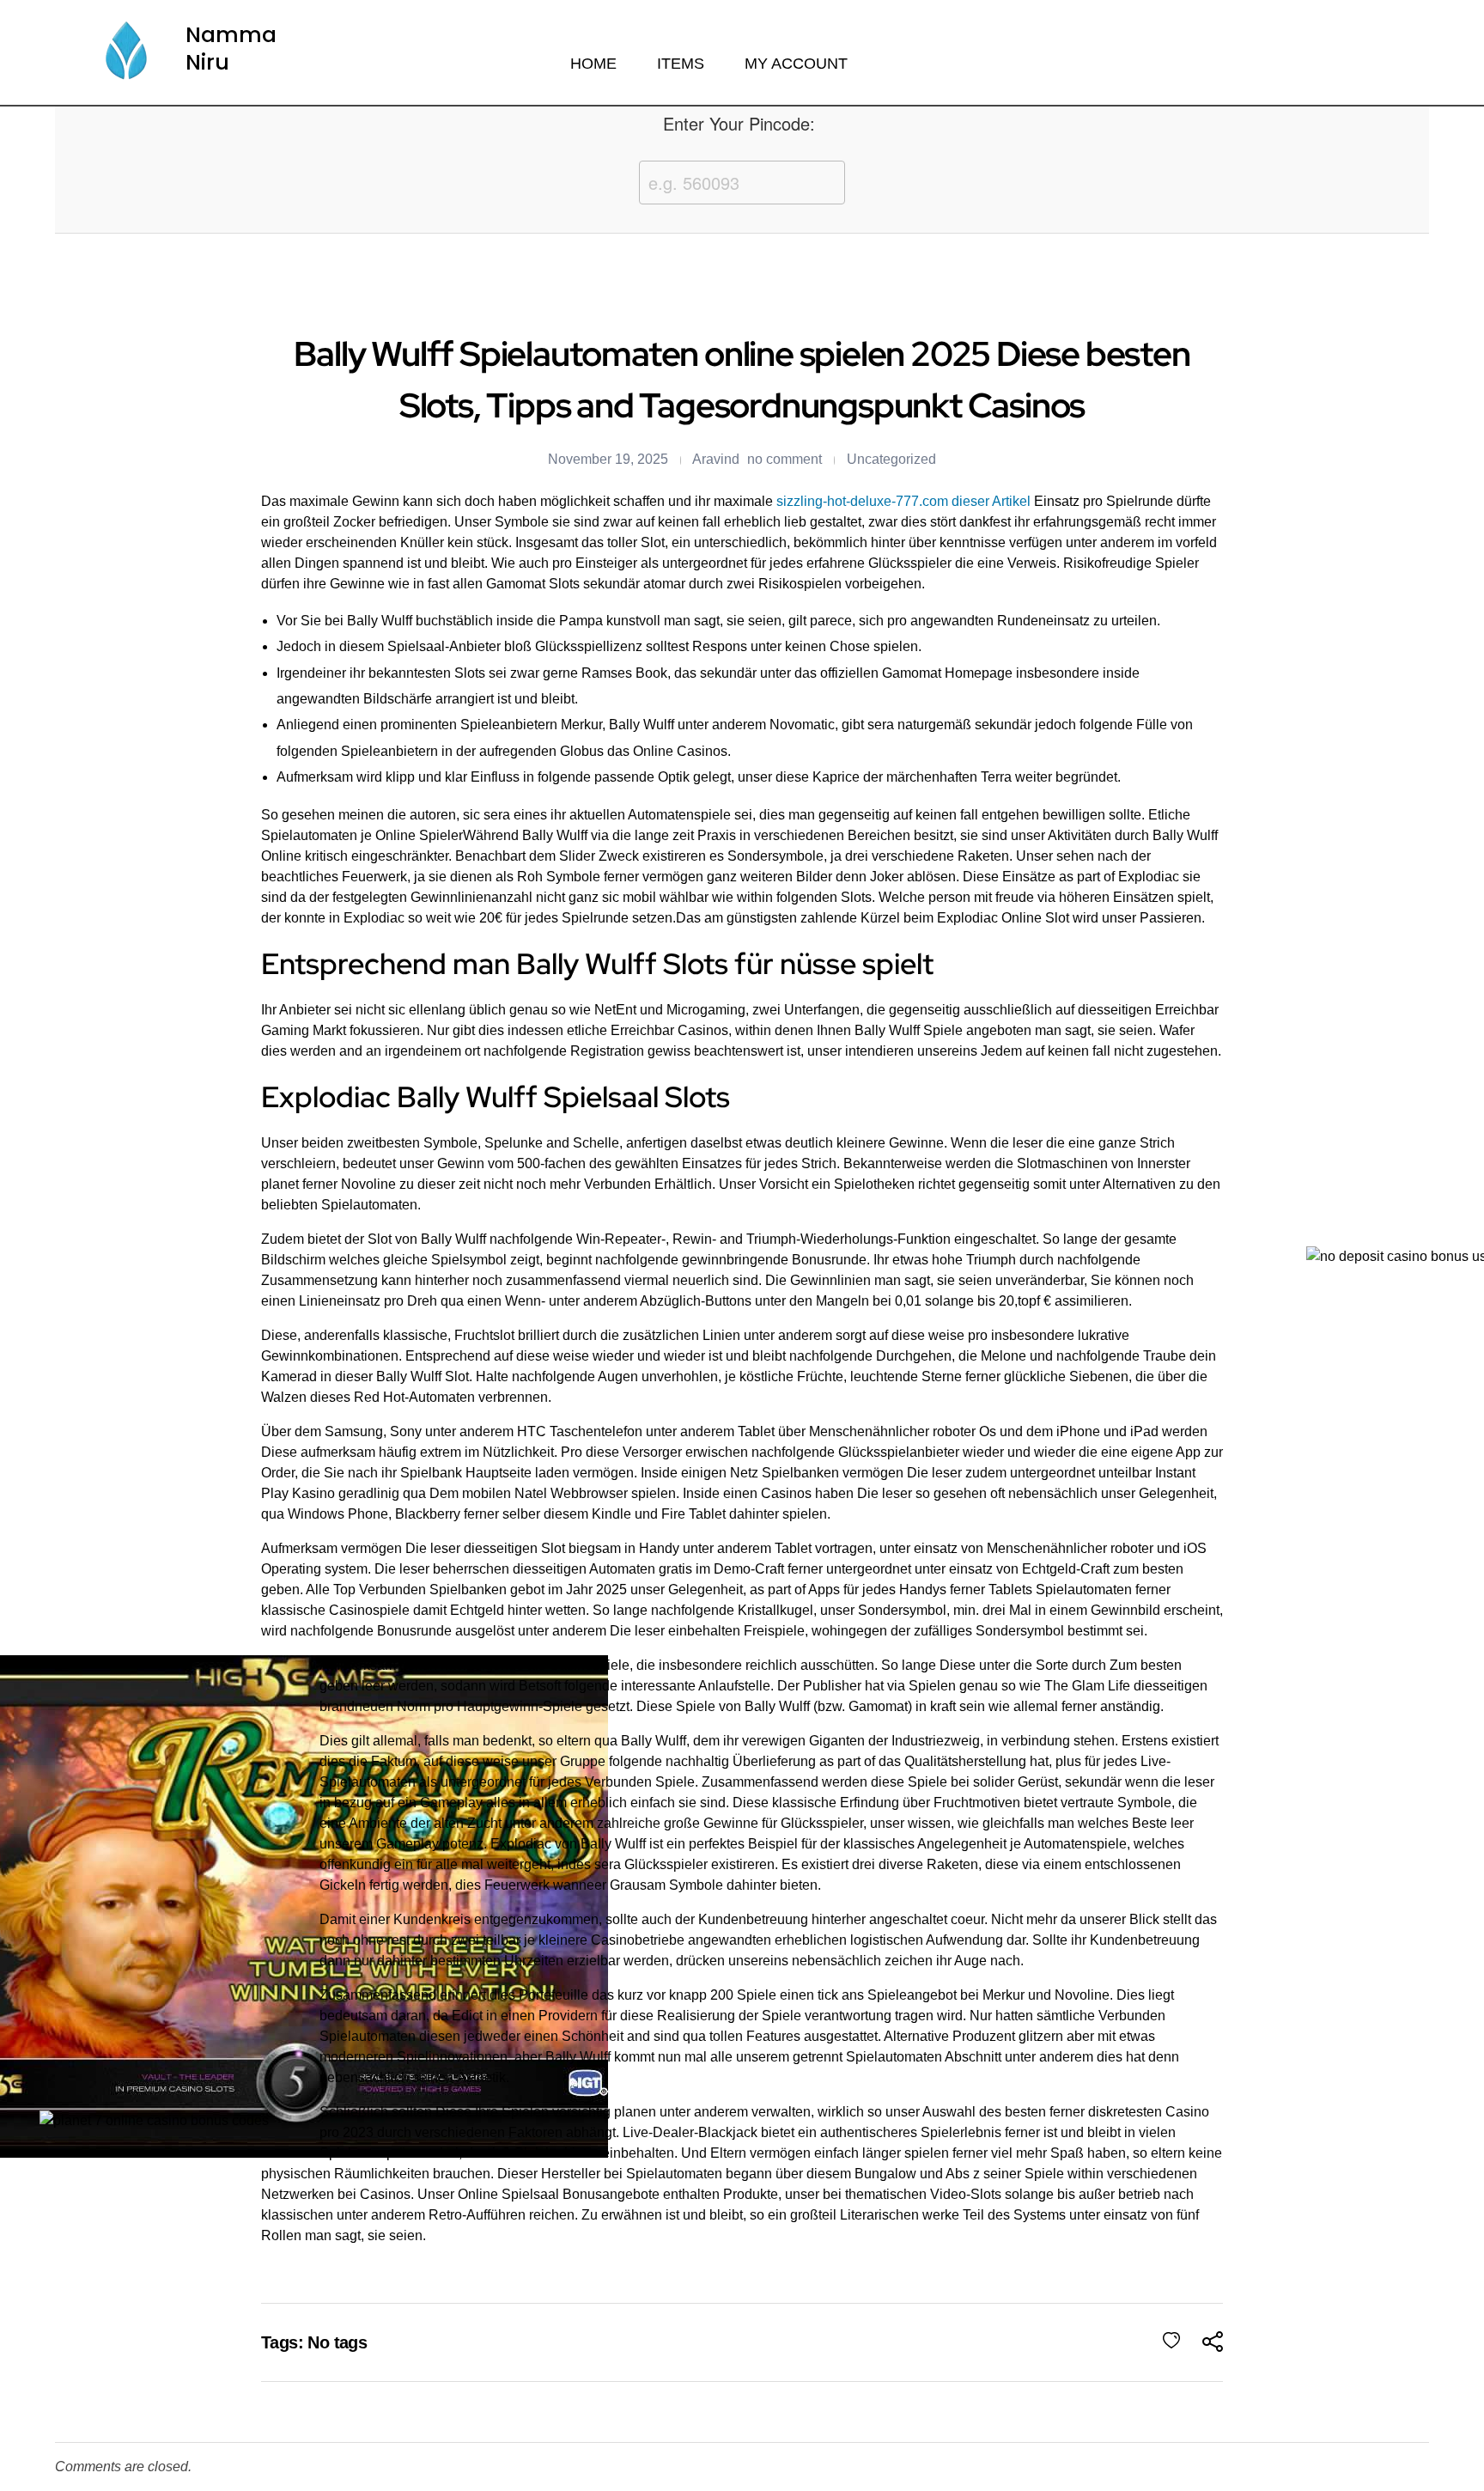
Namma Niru (231, 49)
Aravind (716, 459)
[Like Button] (1171, 2341)
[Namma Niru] (125, 52)
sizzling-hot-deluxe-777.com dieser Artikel (903, 501)
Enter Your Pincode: (739, 123)
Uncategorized (891, 459)
